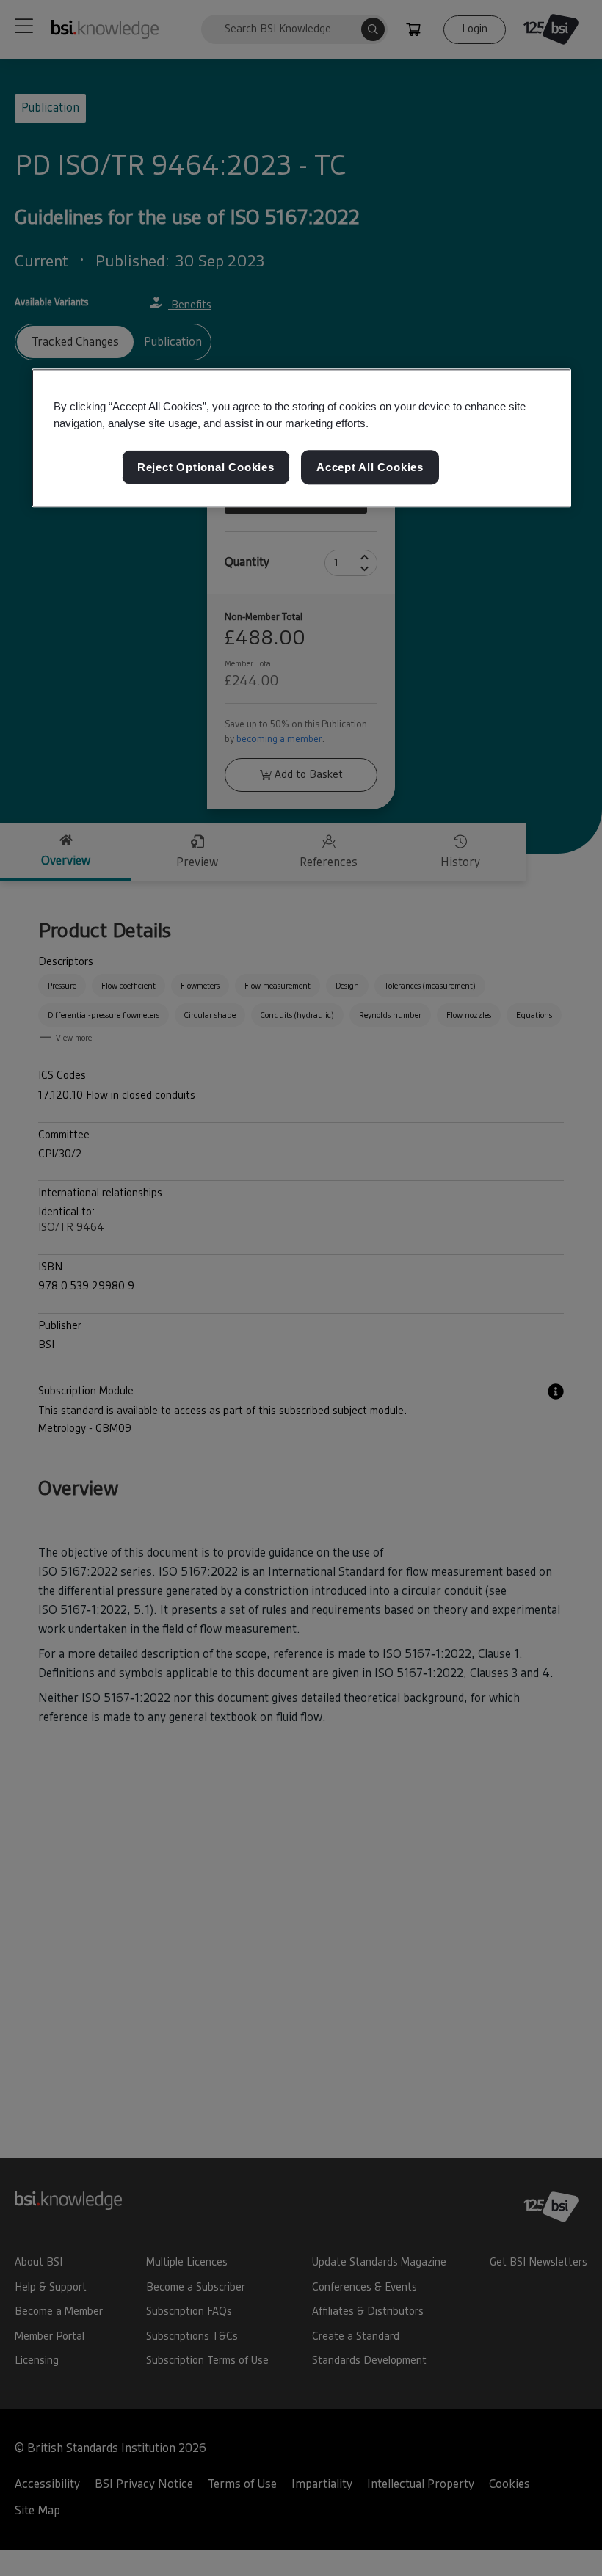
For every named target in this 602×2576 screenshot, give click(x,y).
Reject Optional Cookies (206, 467)
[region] (301, 438)
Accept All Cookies (370, 467)
